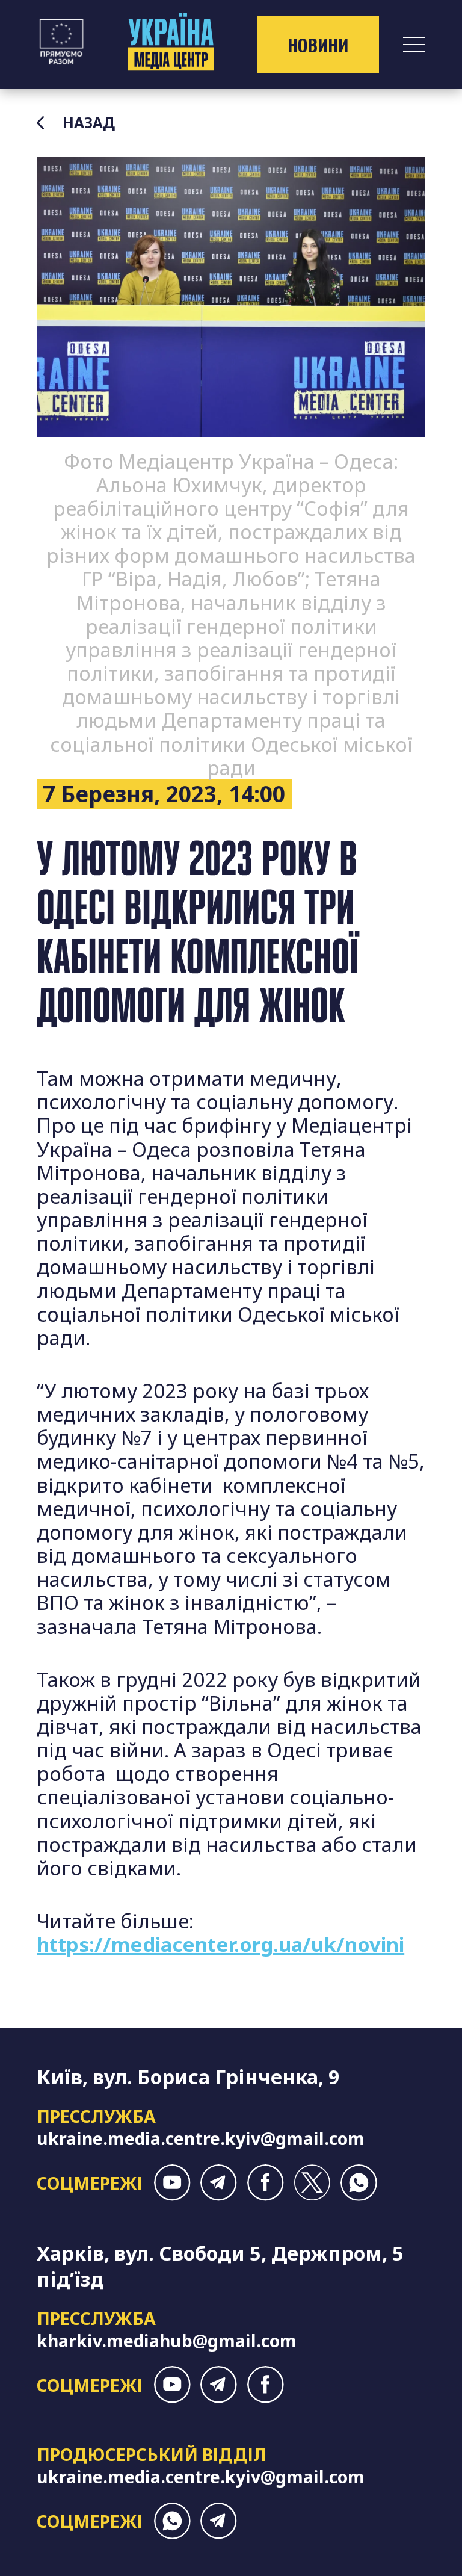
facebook (266, 2183)
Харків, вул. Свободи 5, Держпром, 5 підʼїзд (220, 2266)
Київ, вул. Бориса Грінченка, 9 (188, 2077)
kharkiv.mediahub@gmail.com (167, 2340)
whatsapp (359, 2183)
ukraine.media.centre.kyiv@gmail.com (201, 2138)
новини (318, 45)
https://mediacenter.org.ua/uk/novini (220, 1944)
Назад (89, 123)
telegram (219, 2183)
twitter (312, 2183)
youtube (172, 2183)
